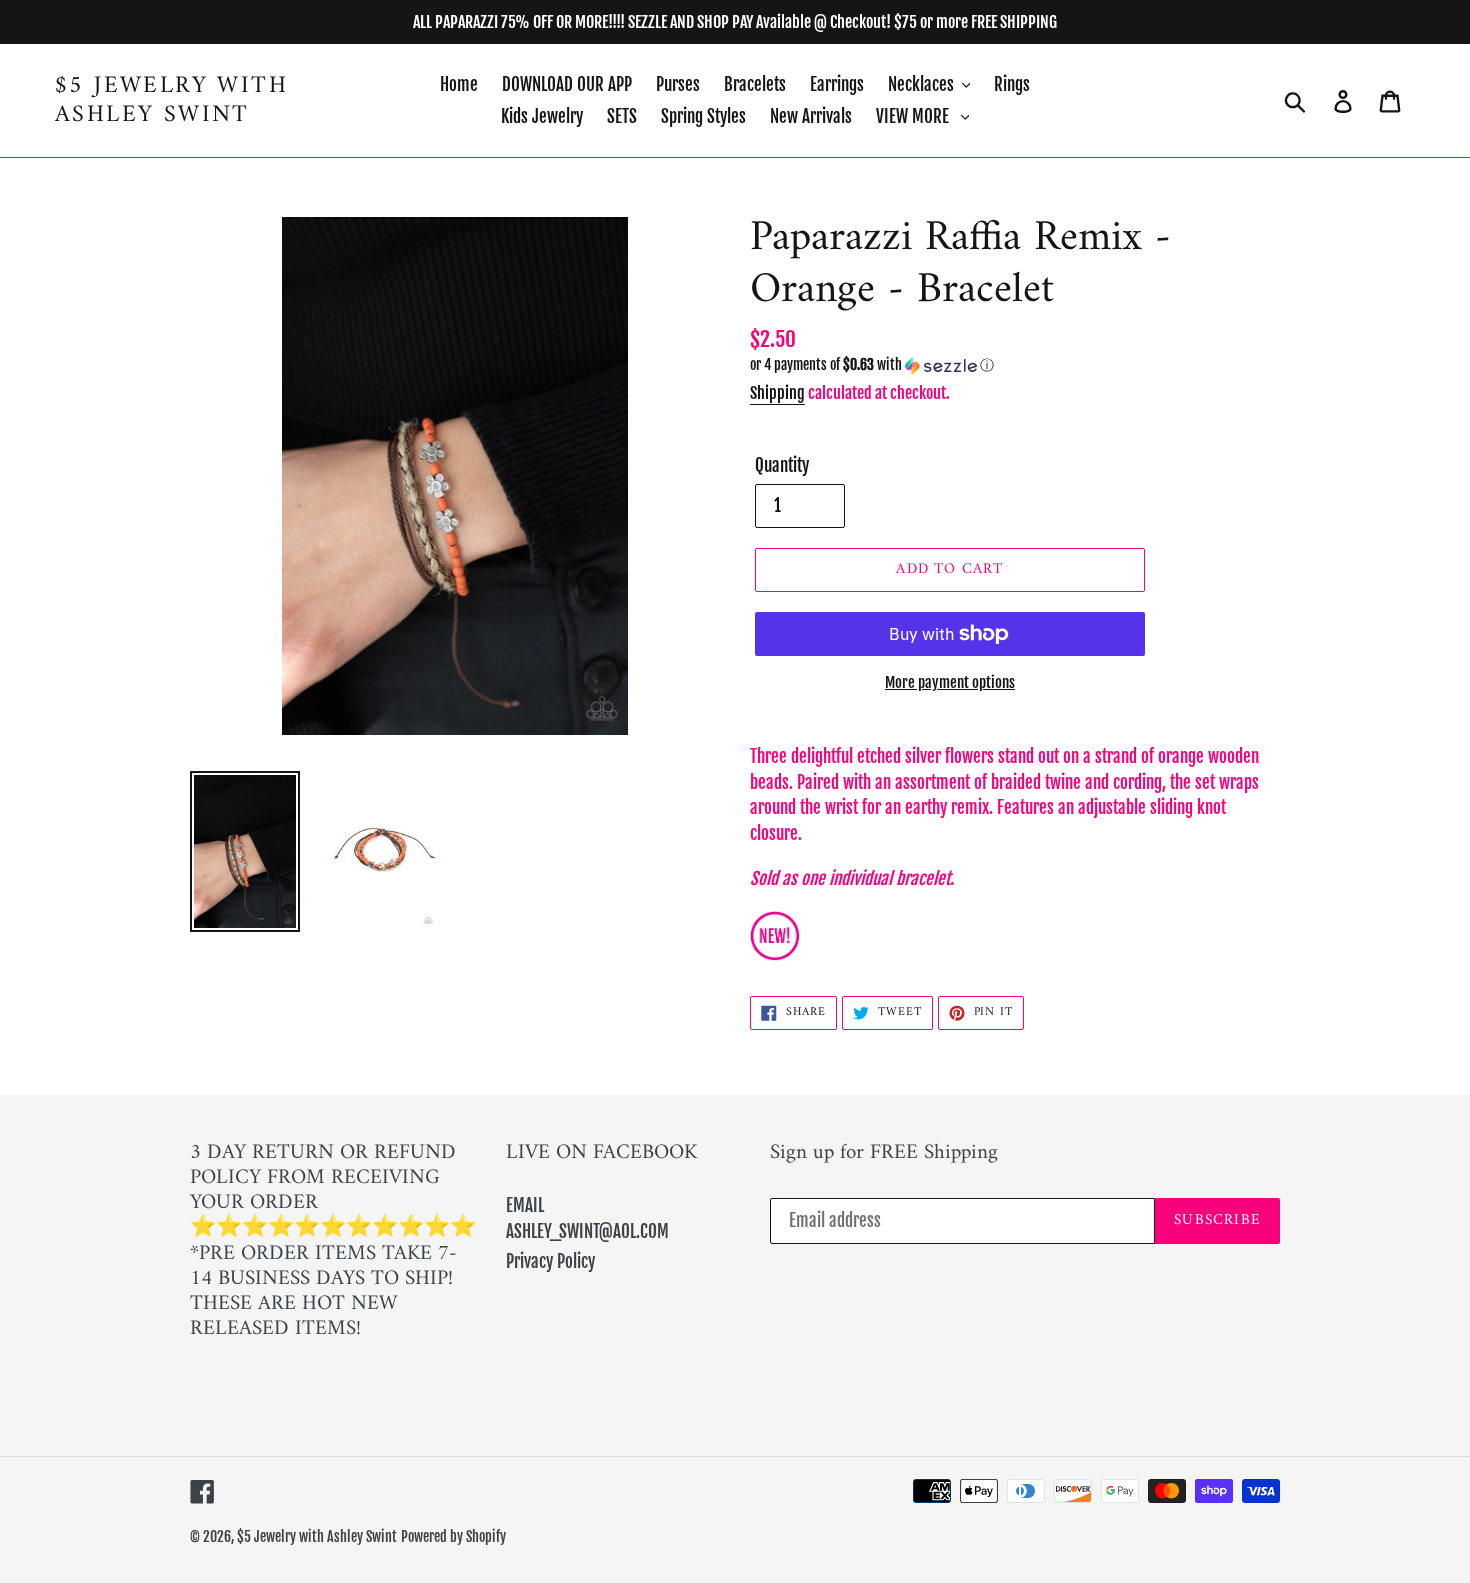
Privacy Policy (550, 1261)
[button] (1015, 365)
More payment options (950, 682)
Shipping (777, 393)
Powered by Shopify (453, 1536)
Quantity (782, 465)
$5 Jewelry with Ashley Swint (171, 101)
